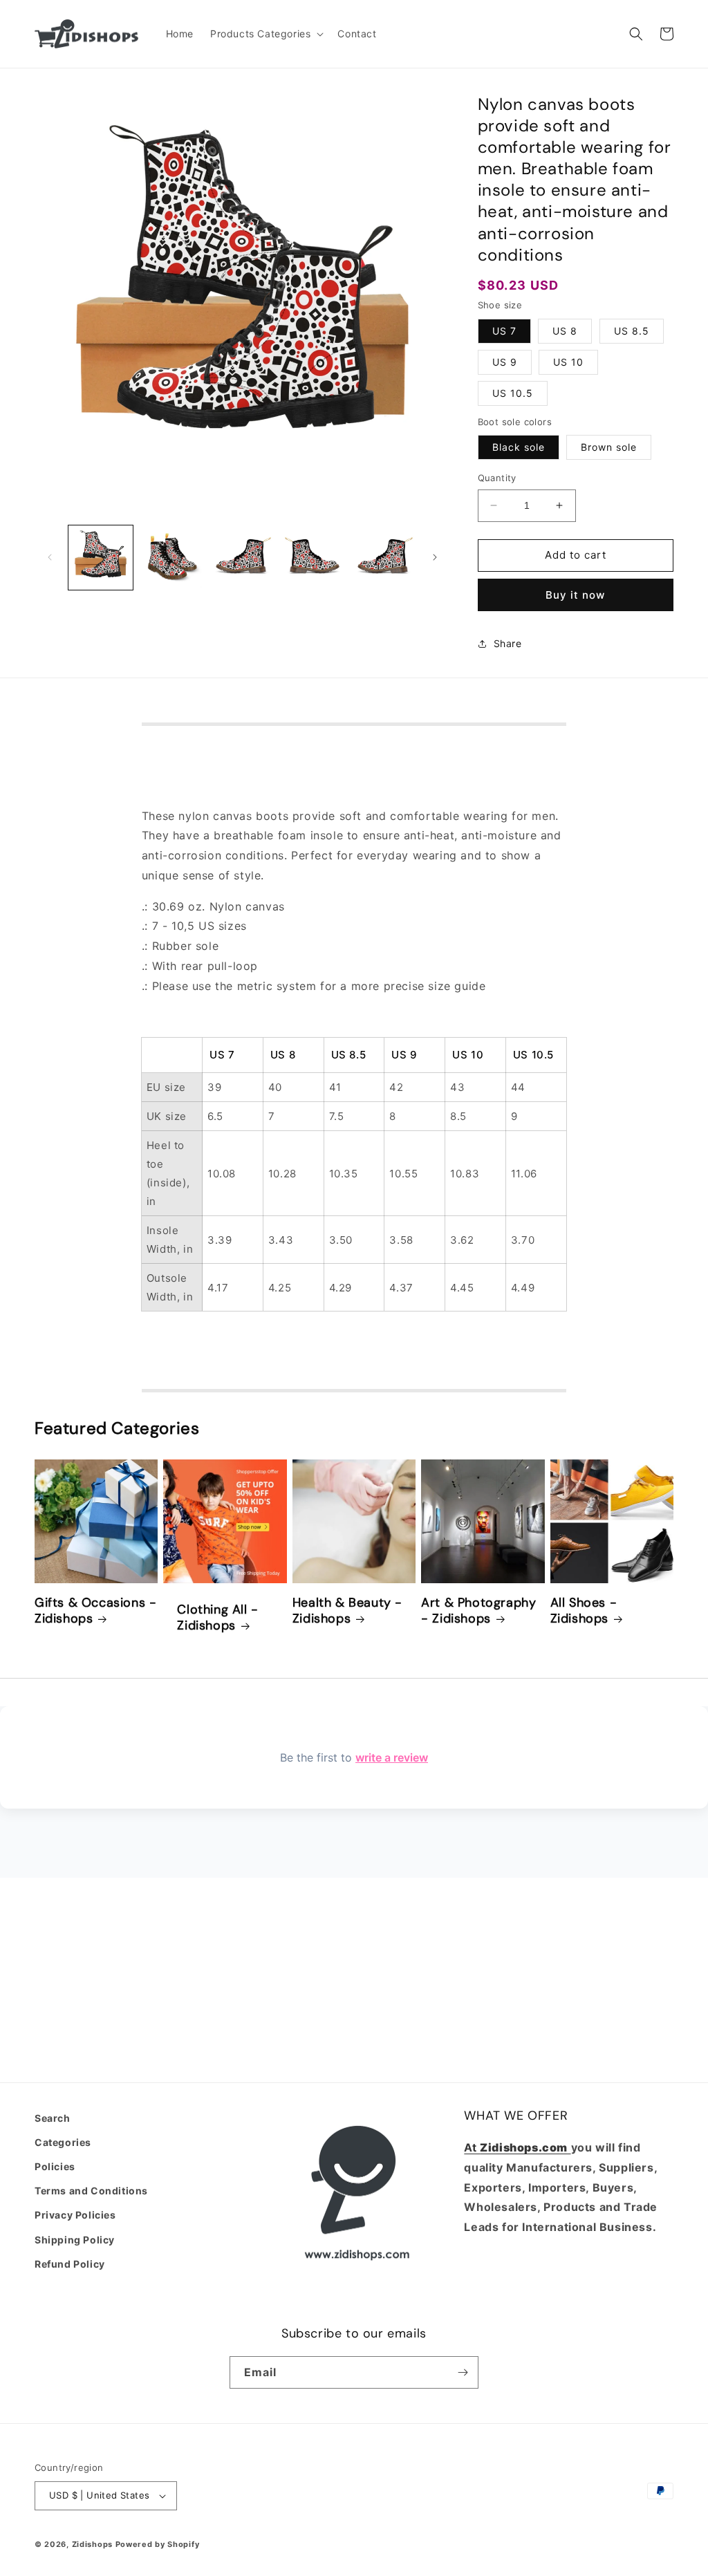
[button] (265, 34)
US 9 (505, 362)
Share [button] (508, 643)
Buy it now (575, 595)
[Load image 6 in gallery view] (384, 558)
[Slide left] (50, 557)
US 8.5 (632, 331)
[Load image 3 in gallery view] (172, 558)
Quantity (497, 478)
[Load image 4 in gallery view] (242, 558)
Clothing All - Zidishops (217, 1618)
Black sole (519, 447)
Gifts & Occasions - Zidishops (95, 1611)
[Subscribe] (463, 2372)
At (472, 2147)
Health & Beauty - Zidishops (347, 1611)
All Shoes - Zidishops (584, 1611)
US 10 (568, 362)
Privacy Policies (75, 2215)
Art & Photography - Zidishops (478, 1611)
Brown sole (609, 447)
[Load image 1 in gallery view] (101, 558)
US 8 (565, 331)
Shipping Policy (75, 2240)
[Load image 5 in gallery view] (314, 558)
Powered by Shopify (158, 2544)
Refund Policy (70, 2264)
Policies (55, 2166)
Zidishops (92, 2544)
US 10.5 (513, 393)
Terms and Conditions (91, 2191)
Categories (63, 2142)
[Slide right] (435, 557)
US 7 (504, 331)
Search (53, 2118)
